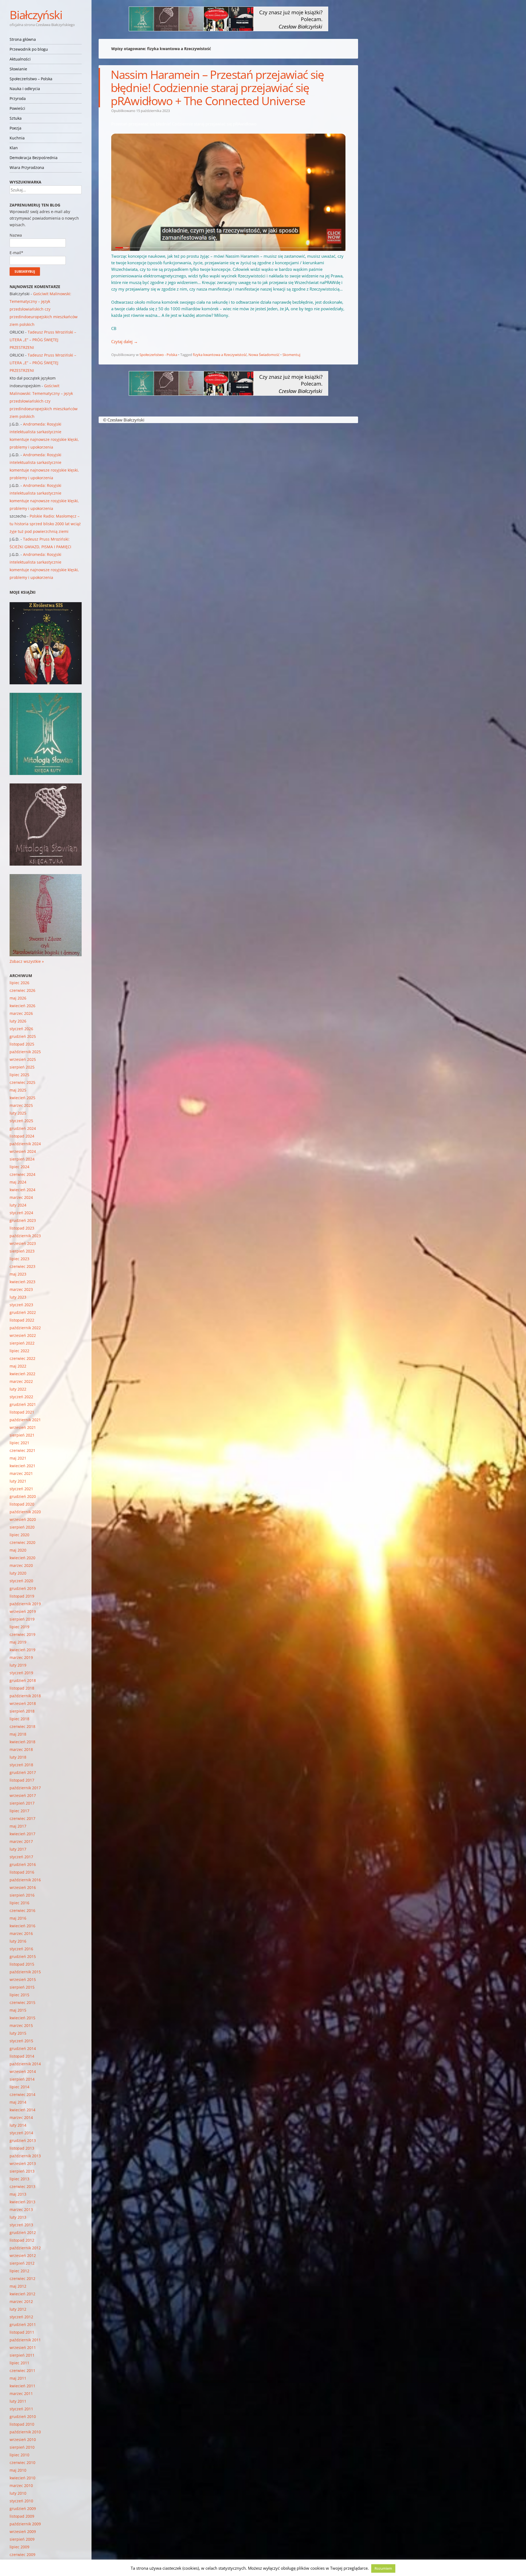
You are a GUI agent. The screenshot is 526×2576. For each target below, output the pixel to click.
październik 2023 (25, 1236)
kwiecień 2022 (22, 1374)
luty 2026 (18, 1021)
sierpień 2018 (22, 1711)
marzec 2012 (21, 2301)
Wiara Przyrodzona (27, 167)
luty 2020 (18, 1573)
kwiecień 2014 (22, 2110)
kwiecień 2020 (22, 1558)
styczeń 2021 (21, 1489)
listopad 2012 (22, 2240)
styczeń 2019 (21, 1673)
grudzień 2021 (23, 1404)
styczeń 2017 (21, 1857)
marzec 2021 (21, 1473)
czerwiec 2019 (22, 1634)
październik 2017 (25, 1788)
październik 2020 (25, 1512)
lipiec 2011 (19, 2363)
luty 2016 (18, 1941)
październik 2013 (25, 2156)
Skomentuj (291, 355)
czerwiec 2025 (22, 1082)
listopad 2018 (22, 1688)
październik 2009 (25, 2524)
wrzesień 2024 (23, 1151)
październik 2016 (25, 1880)
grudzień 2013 (23, 2140)
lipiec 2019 (19, 1627)
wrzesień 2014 (23, 2071)
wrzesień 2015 (23, 1979)
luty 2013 (18, 2217)
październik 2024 (25, 1144)
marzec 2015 (21, 2025)
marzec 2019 (21, 1657)
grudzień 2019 (23, 1588)
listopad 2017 (22, 1780)
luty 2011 (18, 2401)
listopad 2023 (22, 1228)
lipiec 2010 (19, 2455)
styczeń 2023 (21, 1305)
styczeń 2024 (21, 1213)
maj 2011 (18, 2378)
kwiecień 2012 (22, 2294)
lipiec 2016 (19, 1903)
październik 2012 (25, 2248)
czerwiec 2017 (22, 1818)
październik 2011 (25, 2340)
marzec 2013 (21, 2209)
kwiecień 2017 (22, 1834)
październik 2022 (25, 1328)
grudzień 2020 (23, 1496)
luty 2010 (18, 2493)
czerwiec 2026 (22, 990)
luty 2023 (18, 1297)
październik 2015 (25, 1972)
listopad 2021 (22, 1412)
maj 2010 (18, 2470)
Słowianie (18, 69)
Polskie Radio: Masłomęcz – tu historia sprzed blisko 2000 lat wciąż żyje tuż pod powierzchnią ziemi (45, 524)
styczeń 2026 (21, 1029)
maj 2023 (18, 1274)
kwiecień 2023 (22, 1282)
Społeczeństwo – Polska (31, 79)
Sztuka (16, 118)
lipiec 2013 (19, 2179)
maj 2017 (18, 1826)
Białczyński (36, 15)
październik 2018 (25, 1696)
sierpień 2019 (22, 1619)
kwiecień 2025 (22, 1098)
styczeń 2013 (21, 2225)
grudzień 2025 (23, 1036)
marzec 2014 (21, 2117)
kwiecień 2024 (22, 1190)
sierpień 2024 (22, 1159)
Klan (14, 148)
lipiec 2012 (19, 2271)
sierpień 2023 (22, 1251)
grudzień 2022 (23, 1312)
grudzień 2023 (23, 1220)
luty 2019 (18, 1665)
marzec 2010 (21, 2485)
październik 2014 (25, 2064)
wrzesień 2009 (23, 2532)
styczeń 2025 (21, 1121)
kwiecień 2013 (22, 2202)
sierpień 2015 (22, 1987)
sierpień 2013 (22, 2171)
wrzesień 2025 (23, 1059)
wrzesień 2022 (23, 1335)
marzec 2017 (21, 1841)
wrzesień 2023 (23, 1243)
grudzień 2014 (23, 2048)
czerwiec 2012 (22, 2278)
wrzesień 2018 (23, 1703)
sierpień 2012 (22, 2263)
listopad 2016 (22, 1872)
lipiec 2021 (19, 1443)
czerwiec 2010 (22, 2462)
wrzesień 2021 (23, 1427)
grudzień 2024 (23, 1128)
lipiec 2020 (19, 1535)
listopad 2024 (22, 1136)
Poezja (15, 128)
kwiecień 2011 (22, 2386)
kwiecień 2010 (22, 2478)
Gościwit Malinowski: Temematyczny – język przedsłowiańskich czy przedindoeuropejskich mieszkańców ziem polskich (44, 309)
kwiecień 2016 (22, 1926)
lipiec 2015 (19, 1995)
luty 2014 (18, 2125)
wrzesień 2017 (23, 1795)
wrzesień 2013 (23, 2163)
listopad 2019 (22, 1596)
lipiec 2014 (19, 2087)
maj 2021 (18, 1458)
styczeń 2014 (21, 2133)
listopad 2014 (22, 2056)
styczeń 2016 (21, 1949)
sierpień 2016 (22, 1895)
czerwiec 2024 (22, 1174)
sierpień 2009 (22, 2539)
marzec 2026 (21, 1013)
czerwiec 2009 (22, 2555)
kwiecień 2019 (22, 1650)
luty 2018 (18, 1757)
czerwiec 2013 (22, 2186)
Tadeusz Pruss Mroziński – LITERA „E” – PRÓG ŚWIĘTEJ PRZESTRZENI (43, 340)
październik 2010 (25, 2432)
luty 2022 (18, 1389)
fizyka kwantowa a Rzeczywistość (220, 355)
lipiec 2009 (19, 2547)
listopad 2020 (22, 1504)
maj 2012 (18, 2286)
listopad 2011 (22, 2332)
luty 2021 (18, 1481)
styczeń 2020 (21, 1581)
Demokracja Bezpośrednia (34, 158)
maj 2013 (18, 2194)
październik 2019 (25, 1604)
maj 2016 (18, 1918)
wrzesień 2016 (23, 1887)
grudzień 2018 (23, 1680)
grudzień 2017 (23, 1772)
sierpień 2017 (22, 1803)
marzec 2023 (21, 1289)
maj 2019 (18, 1642)
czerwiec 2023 (22, 1266)
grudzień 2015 (23, 1956)
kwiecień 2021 (22, 1466)
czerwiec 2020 (22, 1542)
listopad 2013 (22, 2148)
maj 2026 (18, 998)
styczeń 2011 (21, 2409)
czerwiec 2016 (22, 1910)
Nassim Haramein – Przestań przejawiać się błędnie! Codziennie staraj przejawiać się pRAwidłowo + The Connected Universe (217, 87)
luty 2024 (18, 1205)
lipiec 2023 (19, 1259)
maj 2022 (18, 1366)
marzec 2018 (21, 1749)
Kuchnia (17, 138)
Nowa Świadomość (264, 355)
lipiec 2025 (19, 1075)
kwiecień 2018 (22, 1742)
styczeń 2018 (21, 1765)
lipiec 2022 (19, 1351)
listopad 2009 (22, 2516)
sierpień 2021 (22, 1435)
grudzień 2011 (23, 2324)
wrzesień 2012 (23, 2255)
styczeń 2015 (21, 2041)
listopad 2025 (22, 1044)
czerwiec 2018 (22, 1726)
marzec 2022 (21, 1381)
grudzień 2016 (23, 1864)
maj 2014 (18, 2102)
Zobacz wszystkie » (27, 961)
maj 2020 (18, 1550)
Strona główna (23, 39)
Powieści (17, 108)
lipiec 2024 (19, 1167)
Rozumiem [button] (383, 2568)
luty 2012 (18, 2309)
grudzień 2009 (23, 2508)
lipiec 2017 (19, 1811)
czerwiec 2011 (22, 2370)
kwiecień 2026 (22, 1006)
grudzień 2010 (23, 2416)
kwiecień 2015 (22, 2018)
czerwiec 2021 (22, 1450)
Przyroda (18, 98)
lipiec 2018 (19, 1719)
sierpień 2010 (22, 2447)
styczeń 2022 (21, 1397)
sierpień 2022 (22, 1343)
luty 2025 (18, 1113)
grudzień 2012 (23, 2232)
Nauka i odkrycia (25, 89)
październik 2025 (25, 1052)
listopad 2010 (22, 2424)
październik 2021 (25, 1420)
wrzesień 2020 (23, 1519)
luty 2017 (18, 1849)
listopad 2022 (22, 1320)
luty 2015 (18, 2033)
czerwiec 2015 (22, 2002)
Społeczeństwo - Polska (158, 355)
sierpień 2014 (22, 2079)
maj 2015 (18, 2010)
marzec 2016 (21, 1933)
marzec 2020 (21, 1565)
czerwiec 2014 (22, 2094)
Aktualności (20, 59)
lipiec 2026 (19, 983)
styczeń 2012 (21, 2317)
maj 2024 (18, 1182)
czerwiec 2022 (22, 1358)
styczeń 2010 (21, 2501)
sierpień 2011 (22, 2355)
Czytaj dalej (125, 341)
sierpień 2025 (22, 1067)
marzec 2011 (21, 2393)
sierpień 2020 (22, 1527)
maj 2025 (18, 1090)
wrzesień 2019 (23, 1611)
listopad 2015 (22, 1964)
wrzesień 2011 (23, 2347)
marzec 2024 (21, 1197)
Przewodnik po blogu (29, 49)
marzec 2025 (21, 1105)
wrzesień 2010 (23, 2439)
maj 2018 (18, 1734)
